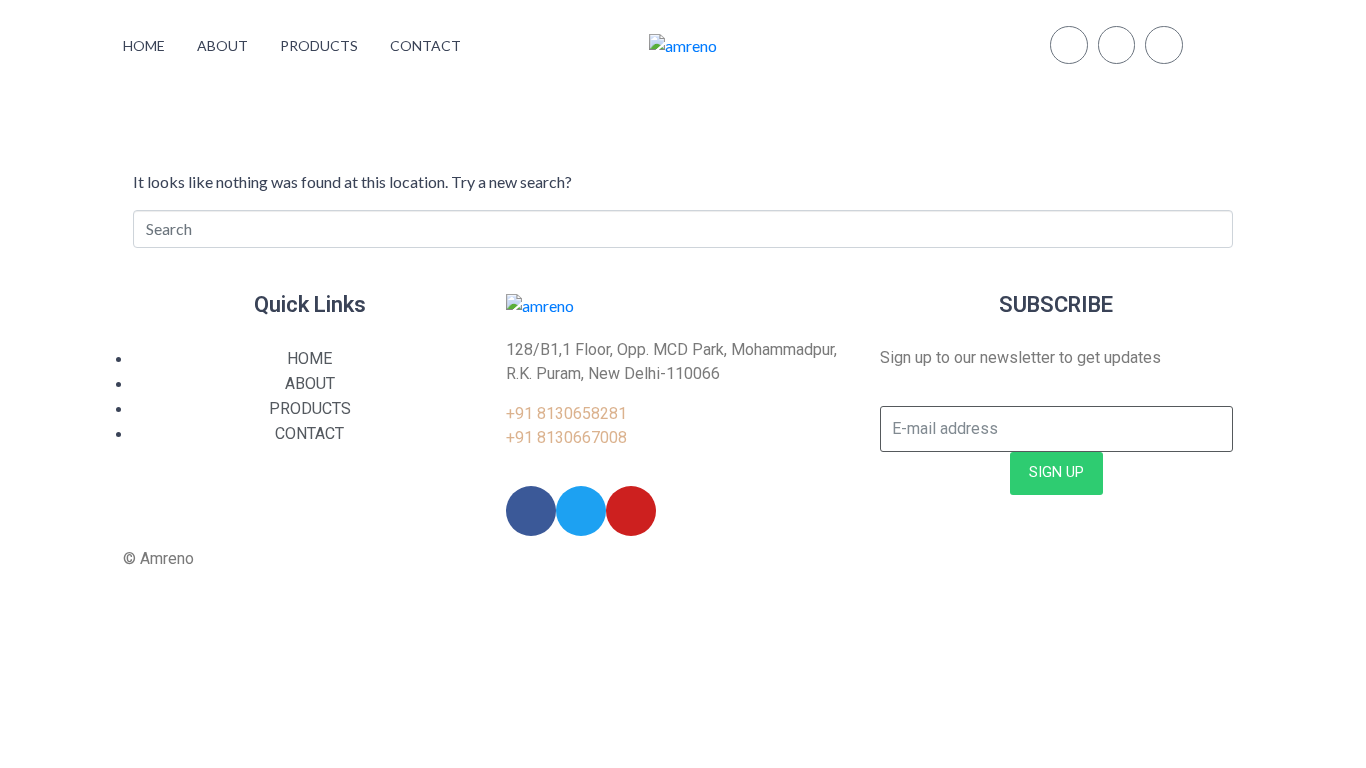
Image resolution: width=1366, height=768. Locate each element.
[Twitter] (1069, 45)
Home (144, 45)
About (222, 45)
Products (319, 45)
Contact (425, 45)
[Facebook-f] (1117, 45)
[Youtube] (1164, 45)
